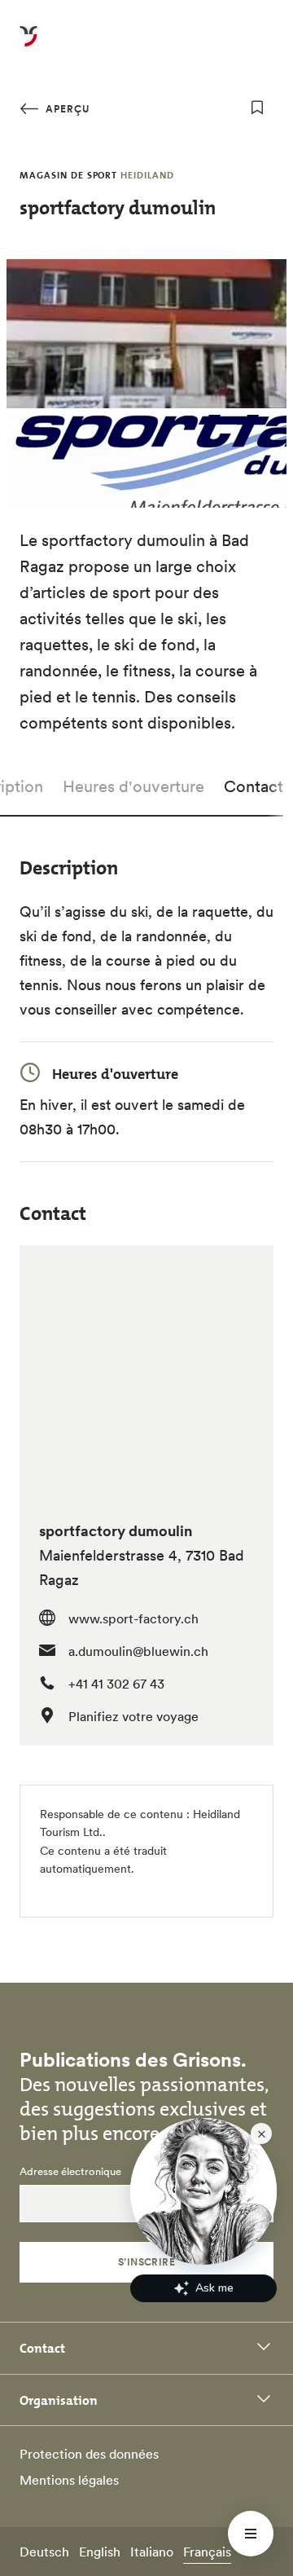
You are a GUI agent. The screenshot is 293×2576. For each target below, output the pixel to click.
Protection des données (89, 2454)
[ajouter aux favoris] (257, 108)
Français (207, 2552)
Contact (254, 786)
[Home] (28, 46)
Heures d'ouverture (133, 786)
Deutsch (44, 2552)
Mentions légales (69, 2480)
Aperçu (66, 109)
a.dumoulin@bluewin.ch (138, 1651)
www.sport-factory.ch (133, 1618)
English (100, 2552)
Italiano (152, 2552)
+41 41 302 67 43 (116, 1684)
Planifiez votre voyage (133, 1716)
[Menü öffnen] (251, 2534)
